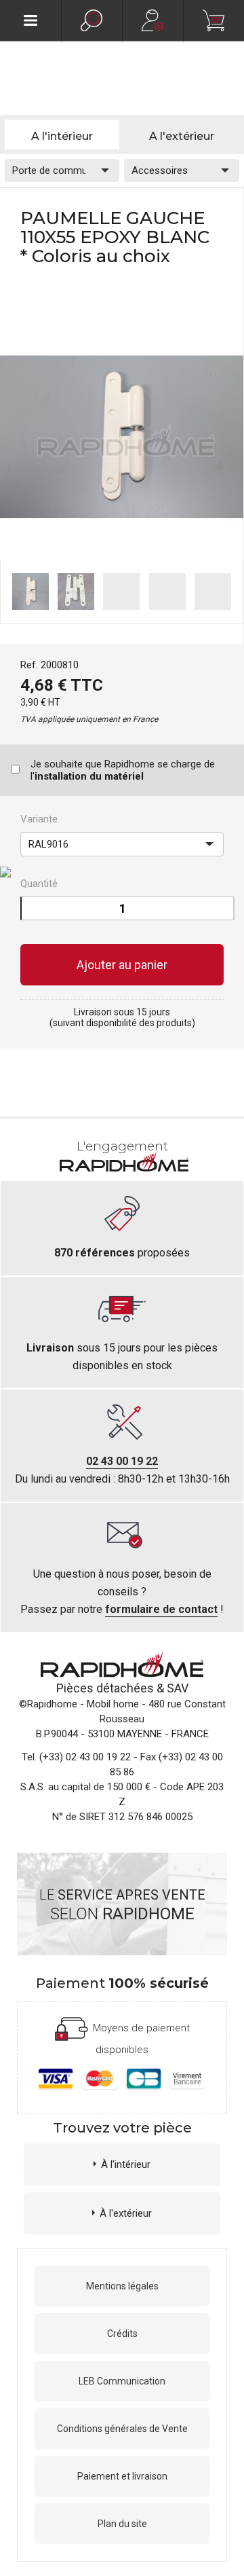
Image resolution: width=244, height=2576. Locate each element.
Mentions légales (122, 2286)
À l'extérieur (126, 2213)
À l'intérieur (126, 2164)
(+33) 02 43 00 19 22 (85, 1757)
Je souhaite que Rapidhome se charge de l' (123, 770)
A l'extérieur (182, 136)
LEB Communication (122, 2381)
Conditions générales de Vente (122, 2429)
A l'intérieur (62, 136)
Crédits (122, 2334)
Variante (39, 819)
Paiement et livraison (122, 2476)
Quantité (39, 884)
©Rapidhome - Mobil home (79, 1704)
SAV (178, 1688)
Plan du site (122, 2524)
